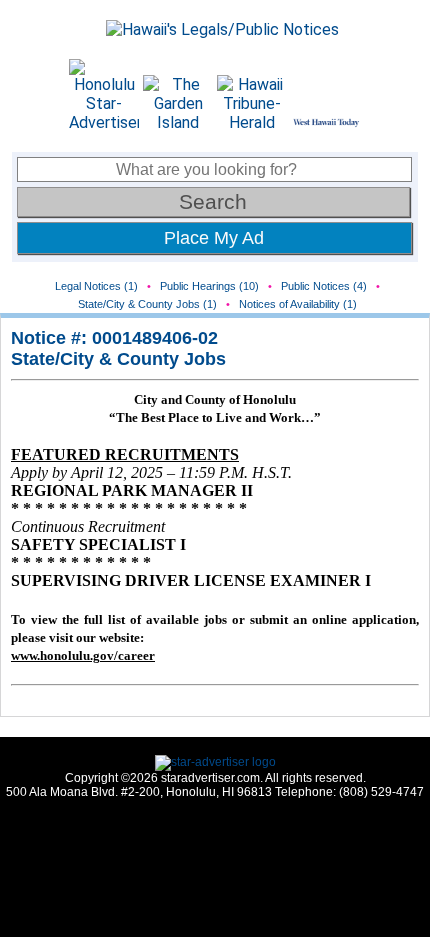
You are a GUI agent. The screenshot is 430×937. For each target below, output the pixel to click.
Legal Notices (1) (96, 286)
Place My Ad (214, 238)
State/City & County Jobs (118, 359)
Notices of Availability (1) (298, 304)
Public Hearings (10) (209, 286)
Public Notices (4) (324, 286)
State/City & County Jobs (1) (147, 304)
